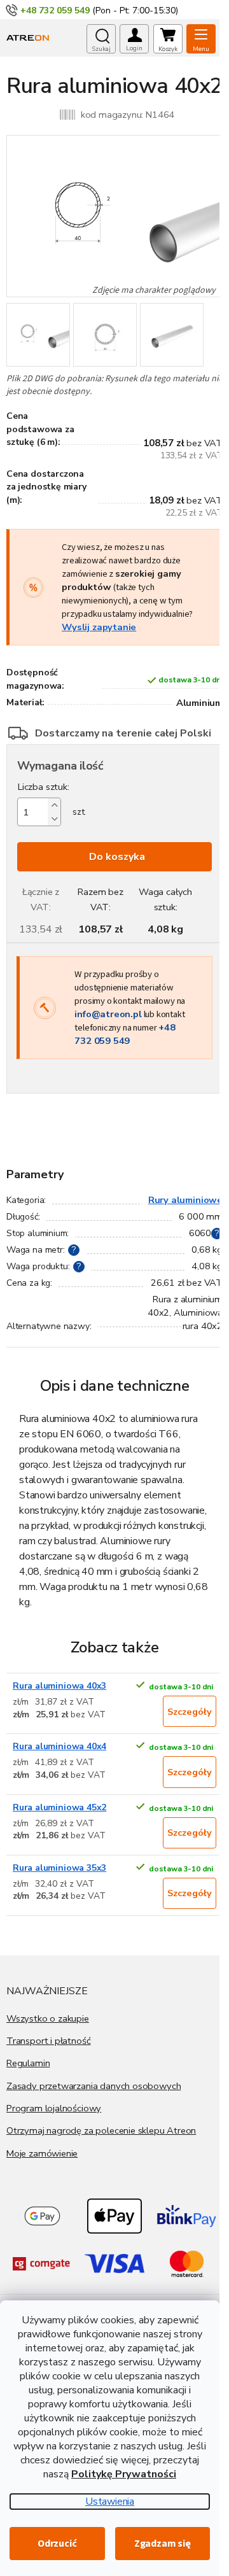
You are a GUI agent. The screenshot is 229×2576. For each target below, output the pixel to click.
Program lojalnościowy (54, 2108)
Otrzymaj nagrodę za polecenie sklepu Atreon (101, 2130)
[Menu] (201, 39)
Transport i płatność (48, 2041)
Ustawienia (110, 2502)
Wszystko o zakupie (48, 2018)
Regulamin (28, 2063)
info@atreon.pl (108, 1014)
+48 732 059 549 (125, 1034)
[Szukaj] (101, 39)
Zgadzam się (163, 2544)
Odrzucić (57, 2544)
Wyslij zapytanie (99, 627)
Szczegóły (190, 1712)
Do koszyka (117, 857)
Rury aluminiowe (185, 1200)
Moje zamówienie (42, 2153)
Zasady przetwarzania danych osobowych (94, 2086)
